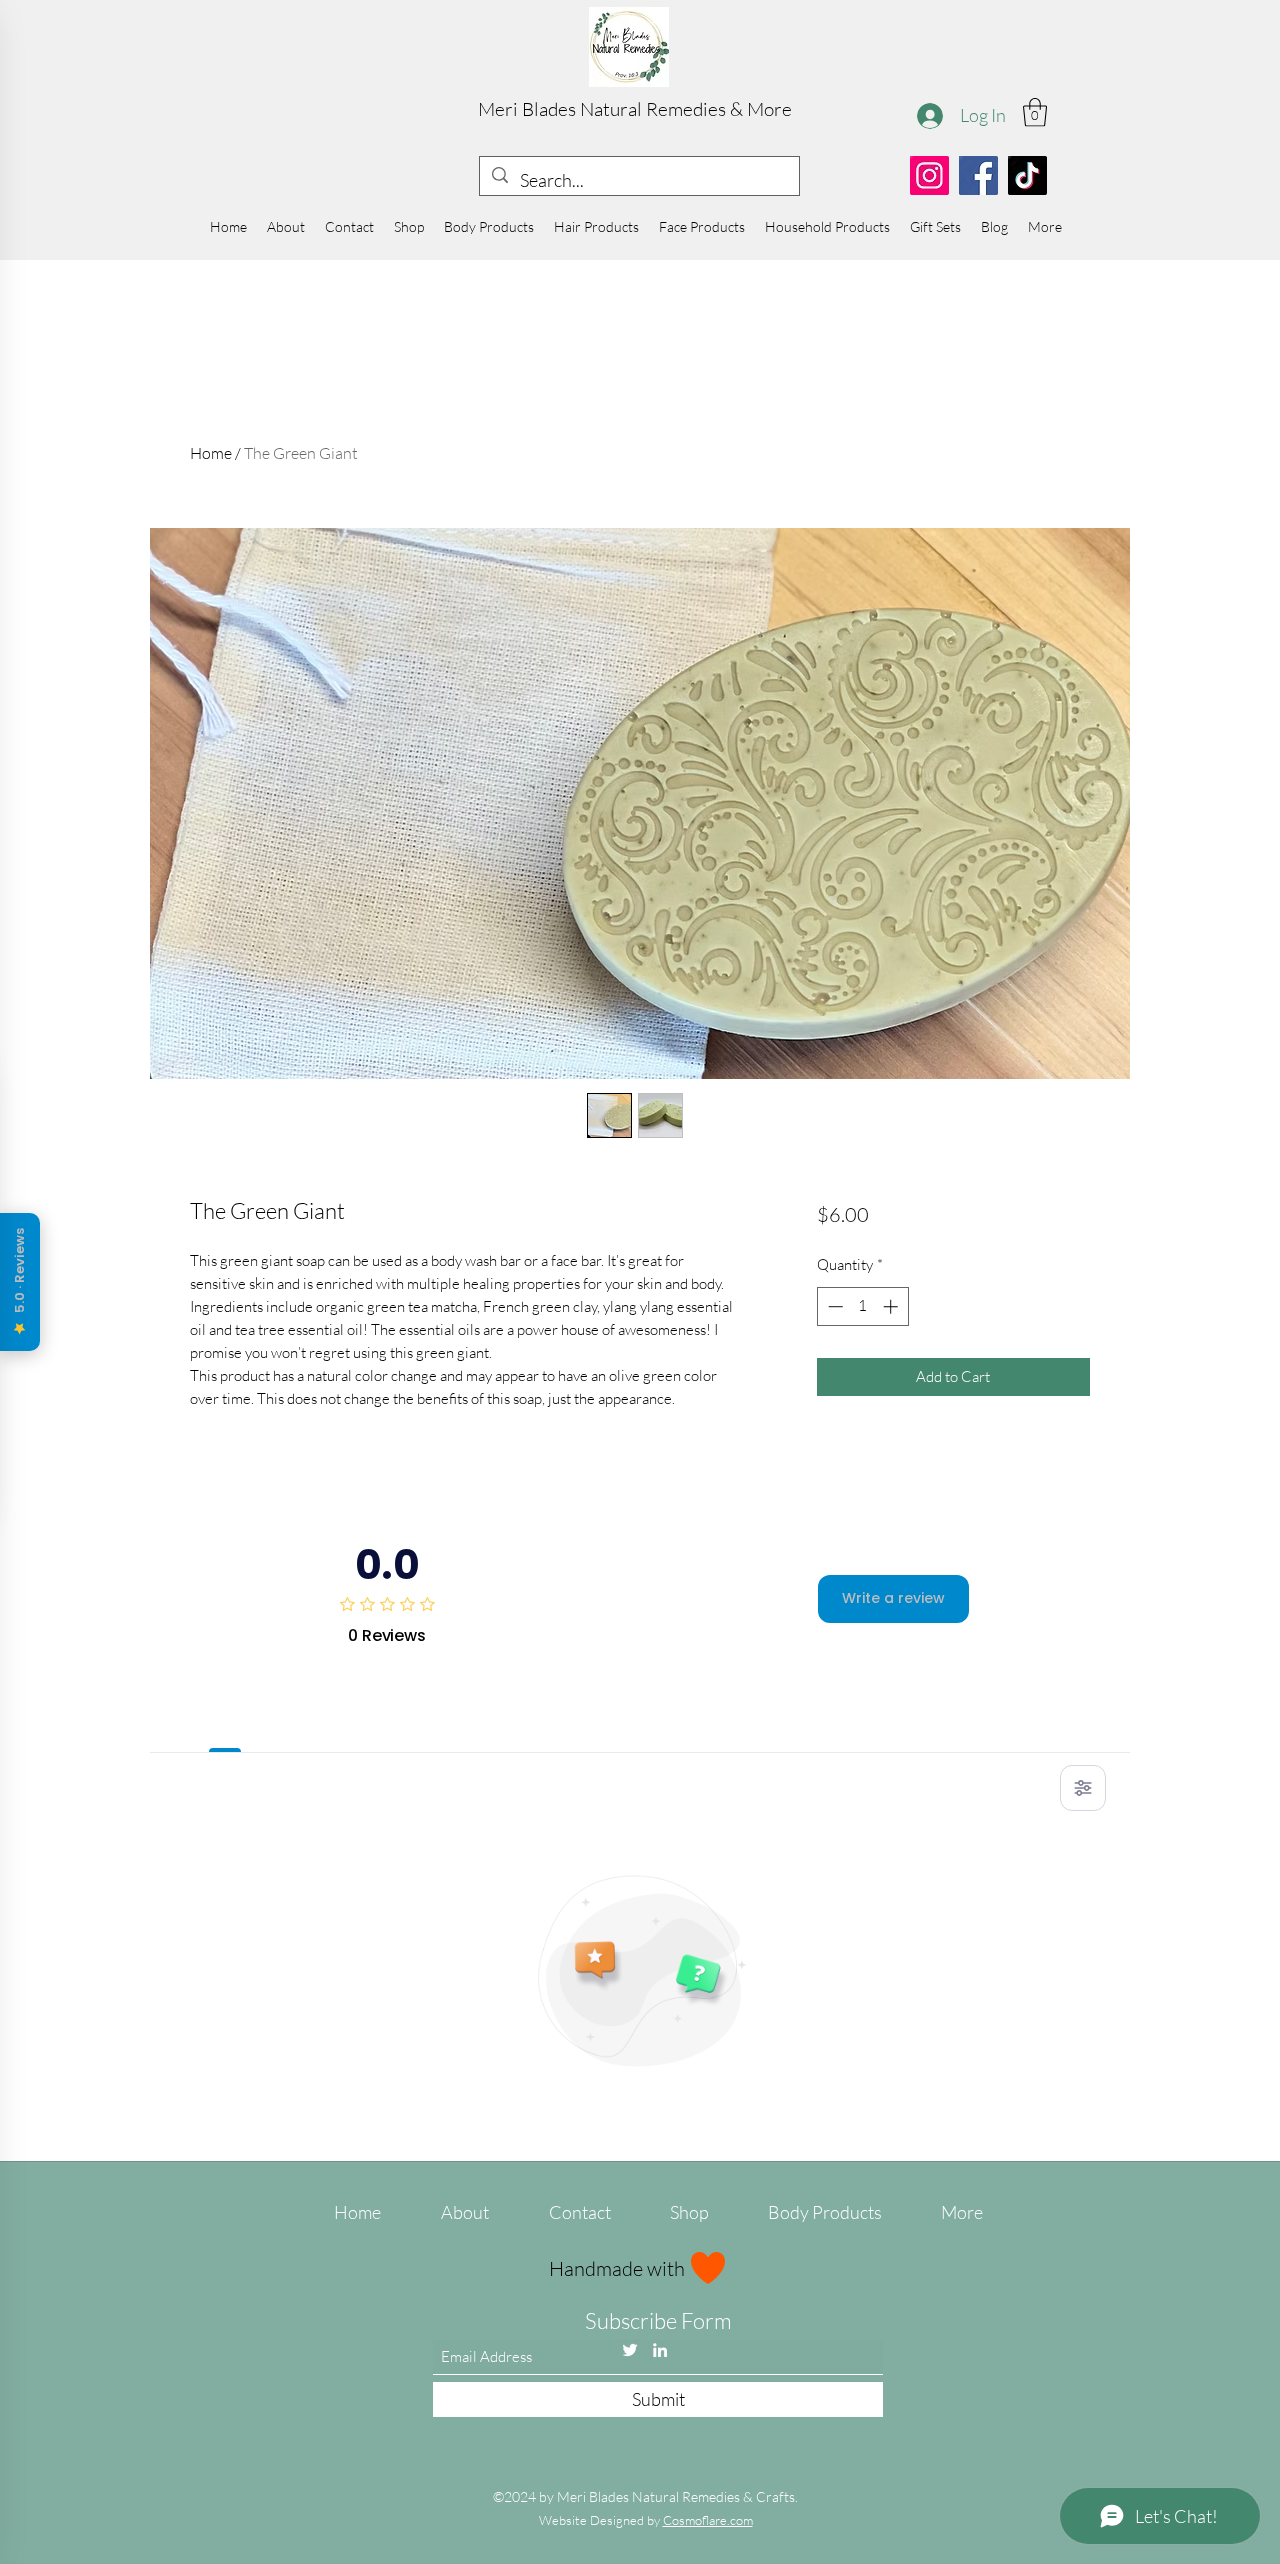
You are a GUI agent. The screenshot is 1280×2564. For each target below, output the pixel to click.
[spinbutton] (862, 1306)
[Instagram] (929, 175)
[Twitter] (630, 2350)
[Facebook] (978, 175)
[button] (1035, 112)
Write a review (893, 1598)
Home (211, 453)
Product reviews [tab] (225, 1730)
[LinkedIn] (660, 2350)
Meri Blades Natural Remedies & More (635, 109)
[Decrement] (833, 1306)
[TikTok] (1027, 175)
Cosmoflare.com (708, 2520)
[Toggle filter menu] (1083, 1788)
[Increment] (892, 1306)
